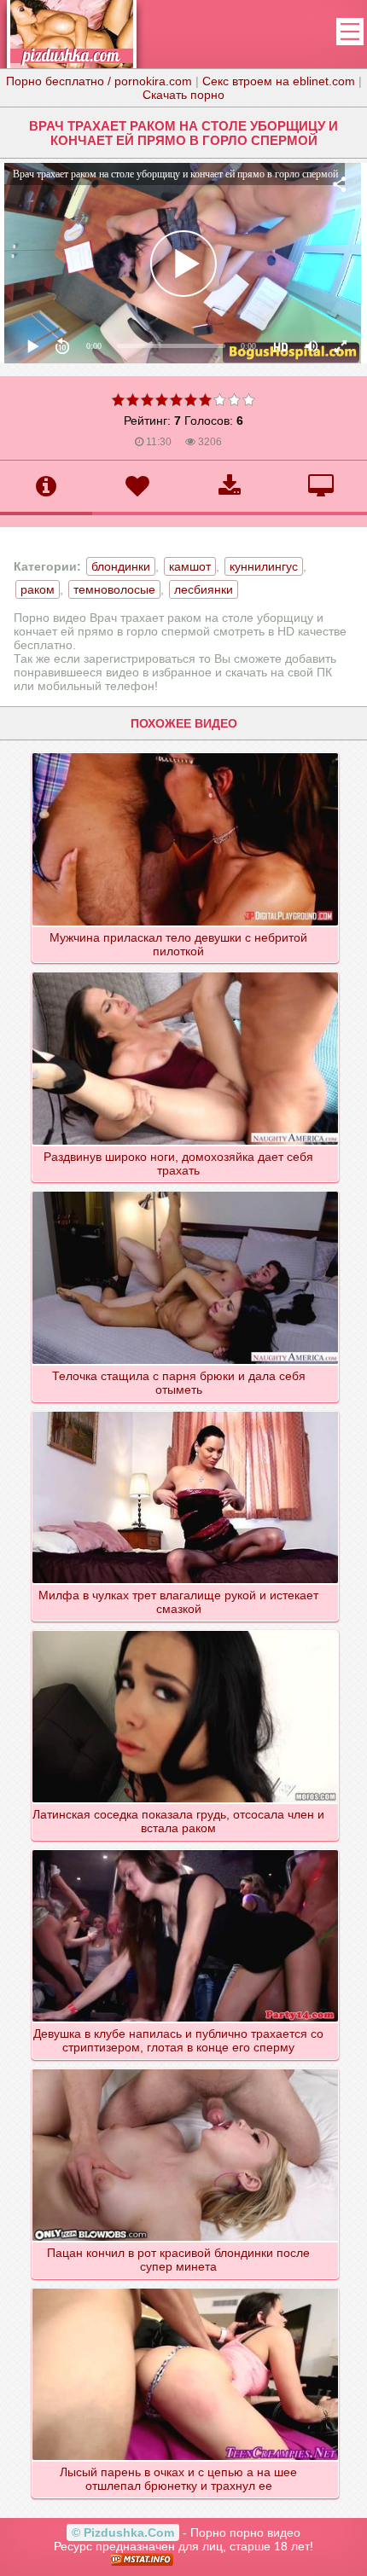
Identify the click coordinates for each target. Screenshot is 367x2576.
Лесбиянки (204, 589)
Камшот (190, 566)
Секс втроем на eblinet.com (279, 81)
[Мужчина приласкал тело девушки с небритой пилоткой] (185, 752)
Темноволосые (114, 589)
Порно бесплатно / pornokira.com (99, 81)
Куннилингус (264, 566)
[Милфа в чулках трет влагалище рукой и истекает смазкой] (185, 1411)
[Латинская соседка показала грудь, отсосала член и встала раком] (185, 1630)
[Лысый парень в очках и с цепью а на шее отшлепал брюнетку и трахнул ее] (185, 2288)
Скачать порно (183, 95)
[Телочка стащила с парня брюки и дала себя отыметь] (185, 1191)
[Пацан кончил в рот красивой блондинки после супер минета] (185, 2068)
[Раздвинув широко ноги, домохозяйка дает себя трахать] (185, 972)
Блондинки (121, 566)
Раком (38, 589)
